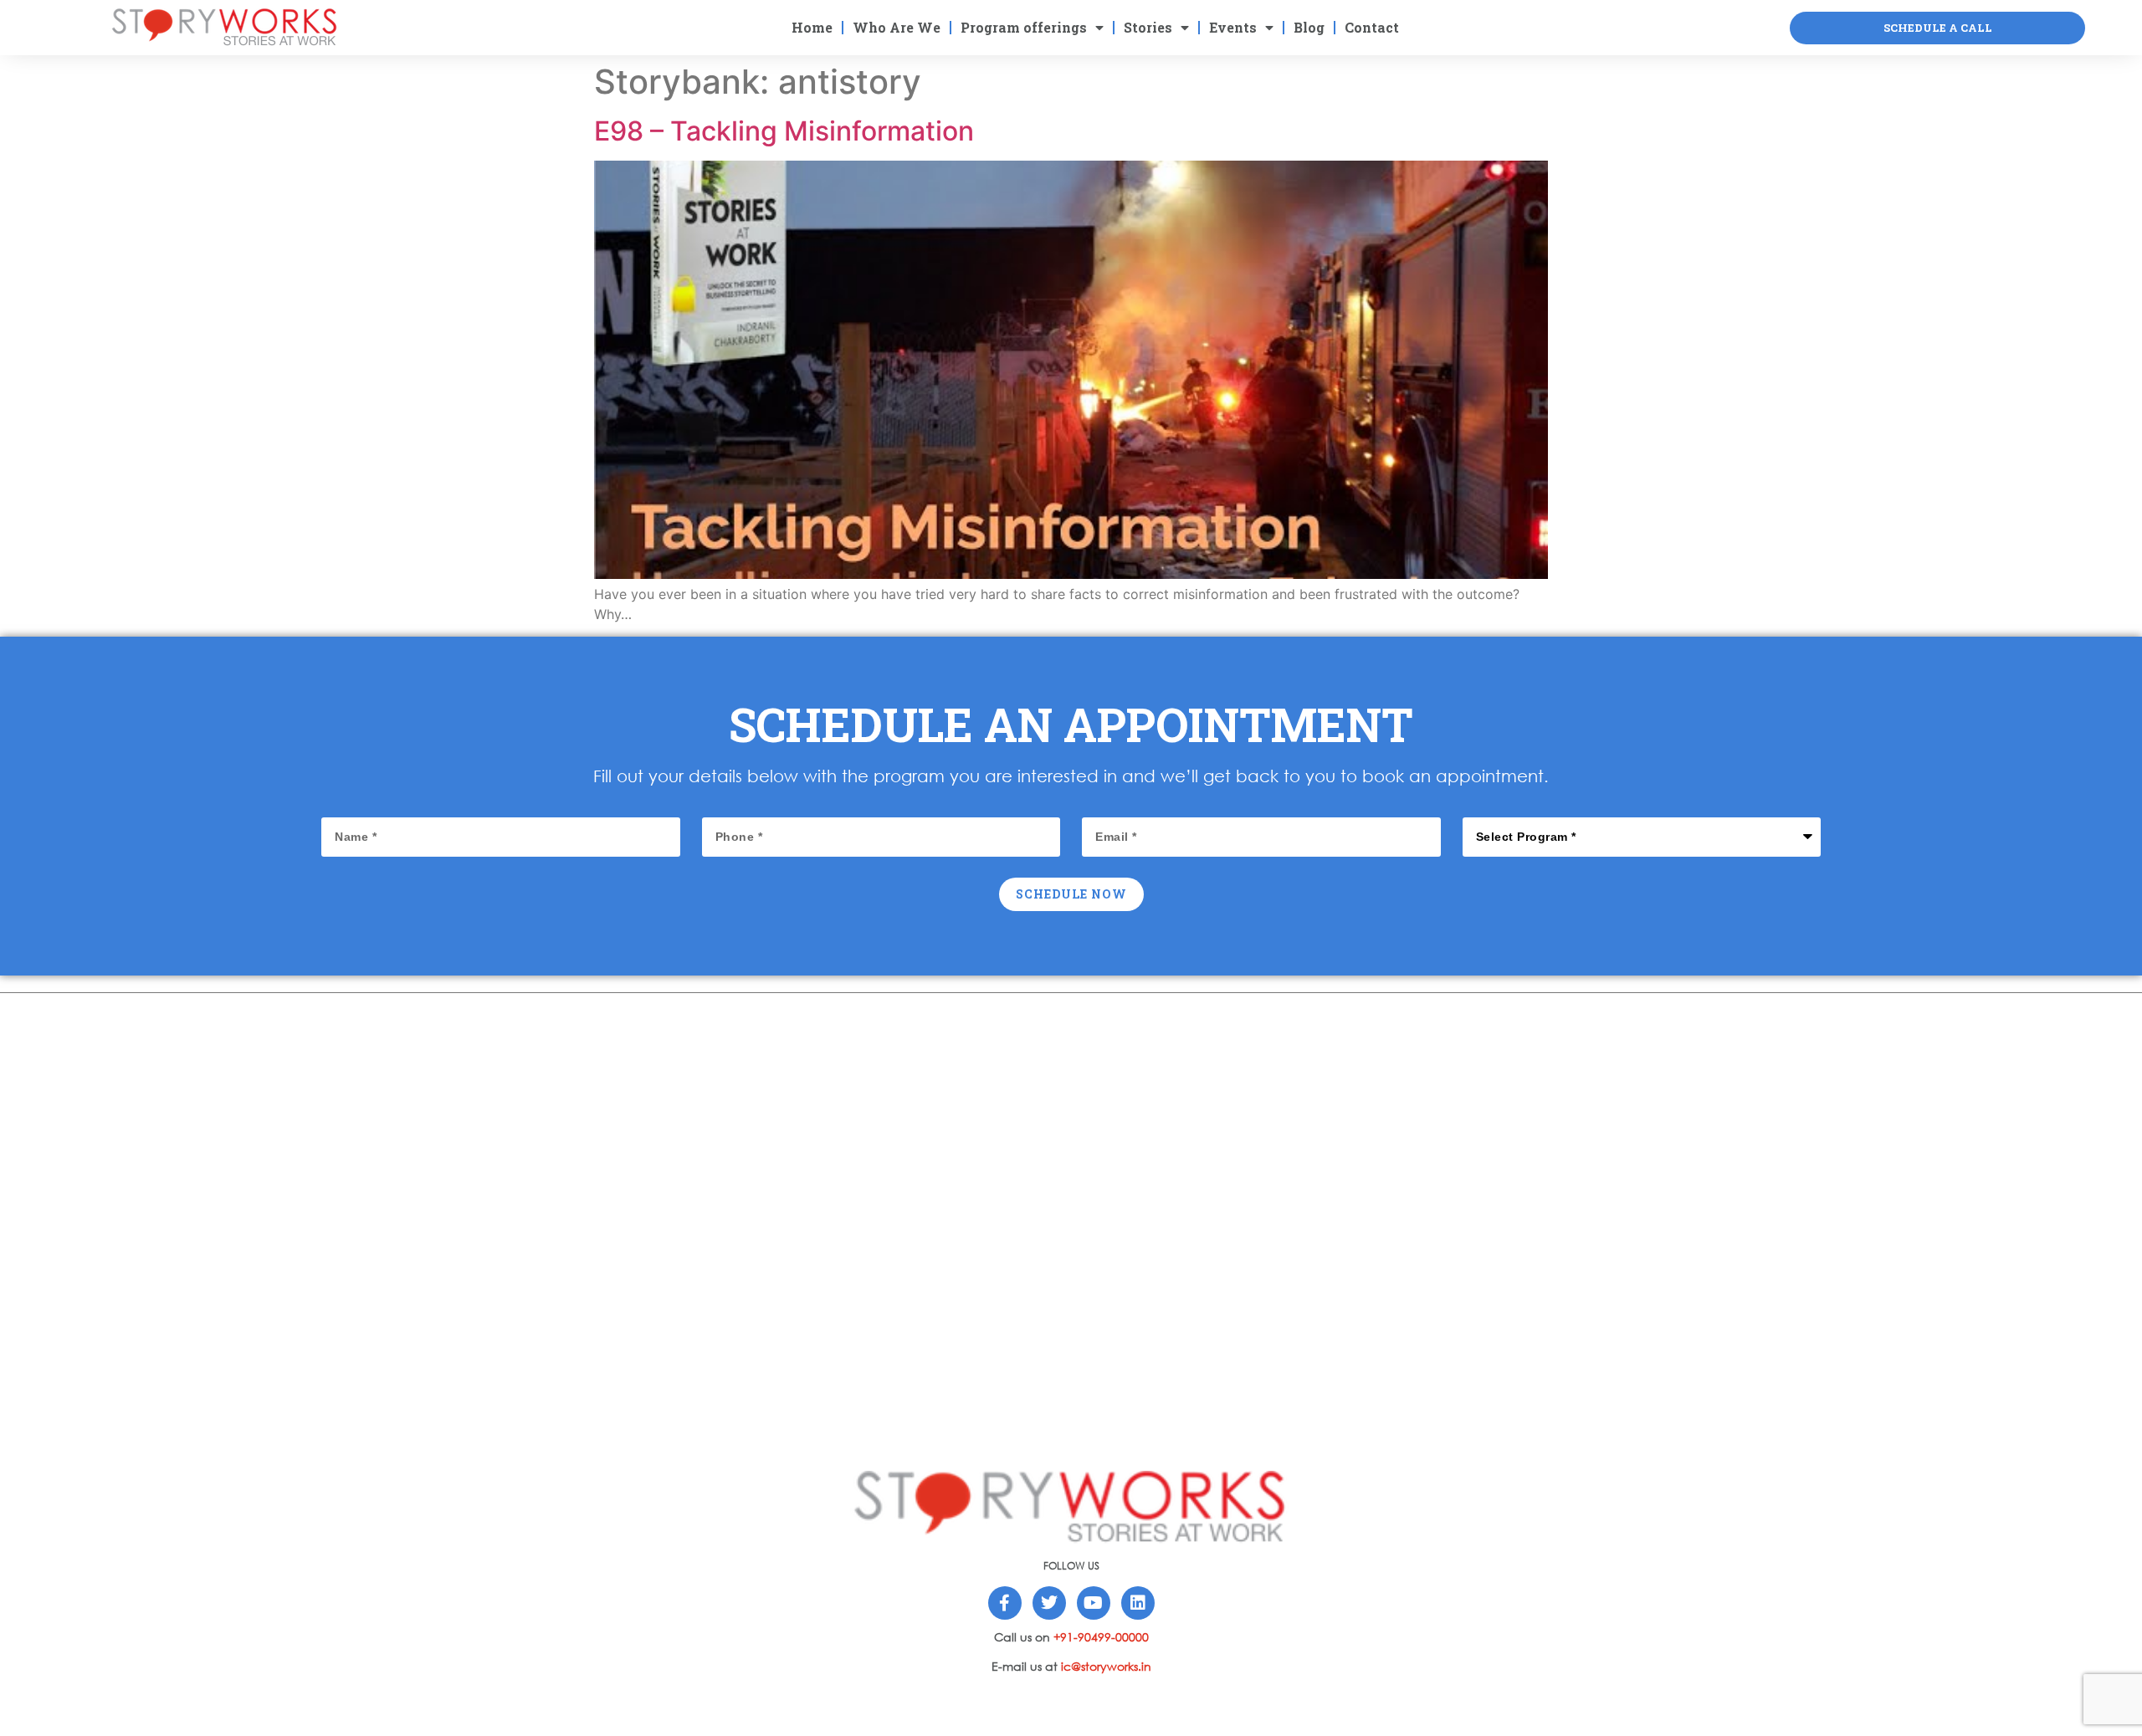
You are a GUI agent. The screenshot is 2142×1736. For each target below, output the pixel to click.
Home (812, 27)
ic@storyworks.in (1106, 1666)
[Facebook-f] (1005, 1603)
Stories (1148, 27)
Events (1233, 27)
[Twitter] (1049, 1603)
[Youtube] (1094, 1603)
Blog (1309, 27)
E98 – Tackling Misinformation (784, 131)
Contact (1372, 27)
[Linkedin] (1138, 1603)
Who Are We (897, 27)
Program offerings (1024, 27)
